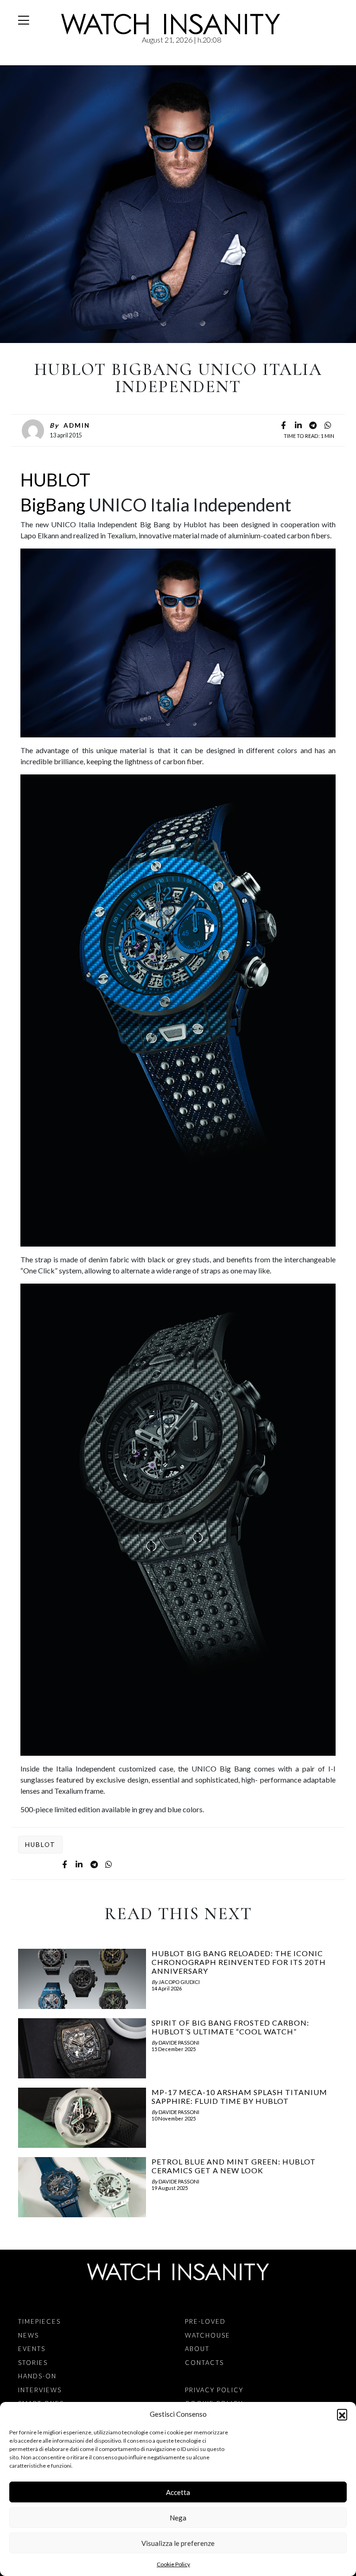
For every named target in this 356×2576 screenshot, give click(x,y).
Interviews (40, 2390)
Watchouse (208, 2335)
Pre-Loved (205, 2321)
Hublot (40, 1845)
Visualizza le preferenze (178, 2543)
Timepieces (39, 2321)
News (29, 2335)
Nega (178, 2518)
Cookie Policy (173, 2564)
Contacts (204, 2363)
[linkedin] (298, 426)
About (197, 2349)
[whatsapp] (328, 426)
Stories (33, 2363)
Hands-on (37, 2376)
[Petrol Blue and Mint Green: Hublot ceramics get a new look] (82, 2189)
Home (20, 60)
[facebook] (283, 426)
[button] (342, 2414)
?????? (33, 60)
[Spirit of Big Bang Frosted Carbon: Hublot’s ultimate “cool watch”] (82, 2051)
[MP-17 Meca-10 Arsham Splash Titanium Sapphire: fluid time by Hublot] (82, 2120)
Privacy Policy (214, 2390)
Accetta (178, 2492)
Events (32, 2349)
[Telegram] (313, 426)
